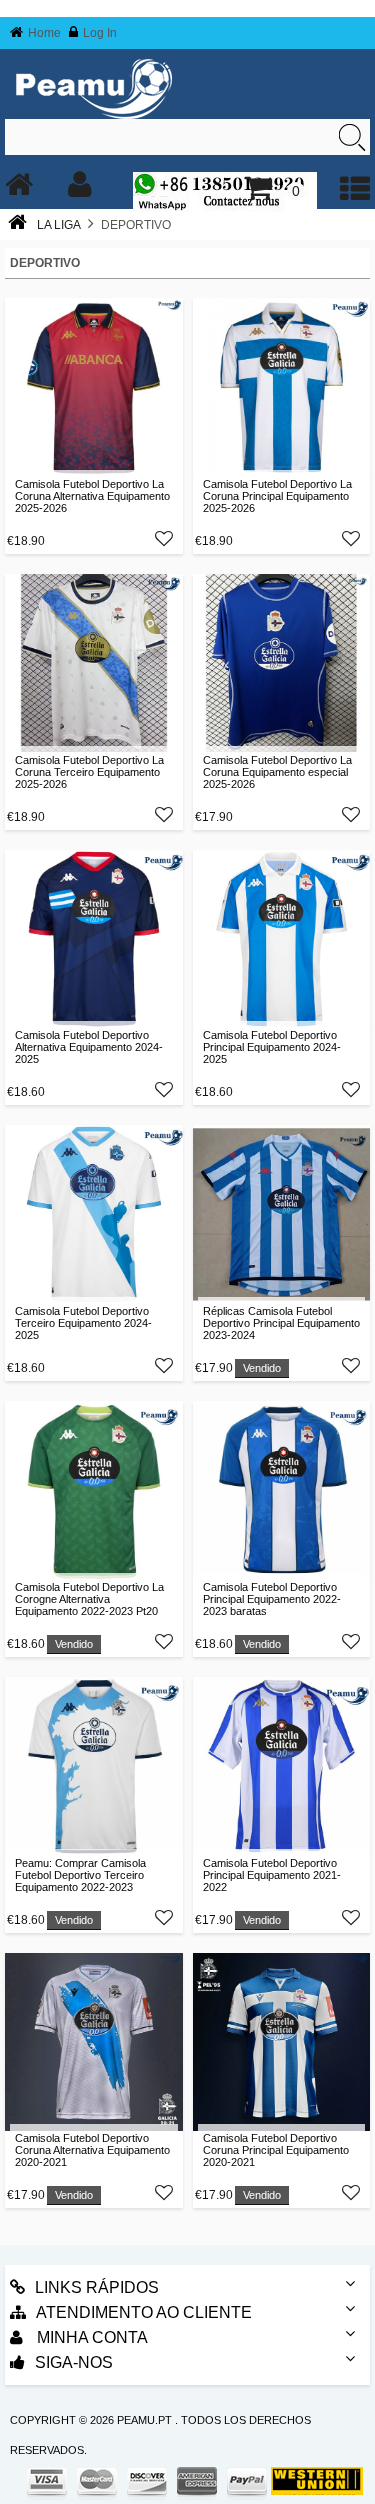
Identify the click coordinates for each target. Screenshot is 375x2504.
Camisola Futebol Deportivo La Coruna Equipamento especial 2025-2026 (277, 772)
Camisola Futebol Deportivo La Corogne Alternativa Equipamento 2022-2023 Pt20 (89, 1599)
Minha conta (90, 2337)
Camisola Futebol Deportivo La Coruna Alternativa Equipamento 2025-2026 (92, 496)
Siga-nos (74, 2362)
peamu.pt (144, 2420)
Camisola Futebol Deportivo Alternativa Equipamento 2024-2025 (89, 1047)
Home (44, 33)
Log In (100, 33)
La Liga (58, 225)
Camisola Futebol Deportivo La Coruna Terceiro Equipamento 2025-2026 (89, 772)
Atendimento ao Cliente (144, 2312)
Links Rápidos (97, 2287)
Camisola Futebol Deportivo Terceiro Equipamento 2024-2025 (83, 1323)
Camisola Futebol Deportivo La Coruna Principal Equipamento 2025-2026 (277, 496)
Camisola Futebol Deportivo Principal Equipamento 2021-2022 (272, 1875)
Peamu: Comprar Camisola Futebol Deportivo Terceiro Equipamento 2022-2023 (80, 1875)
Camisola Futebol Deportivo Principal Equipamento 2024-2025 (272, 1047)
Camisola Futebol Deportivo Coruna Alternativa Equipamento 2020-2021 (92, 2150)
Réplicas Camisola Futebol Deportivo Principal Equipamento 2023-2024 (281, 1323)
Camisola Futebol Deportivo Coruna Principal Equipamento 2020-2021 (276, 2150)
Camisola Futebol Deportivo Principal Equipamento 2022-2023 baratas (272, 1599)
